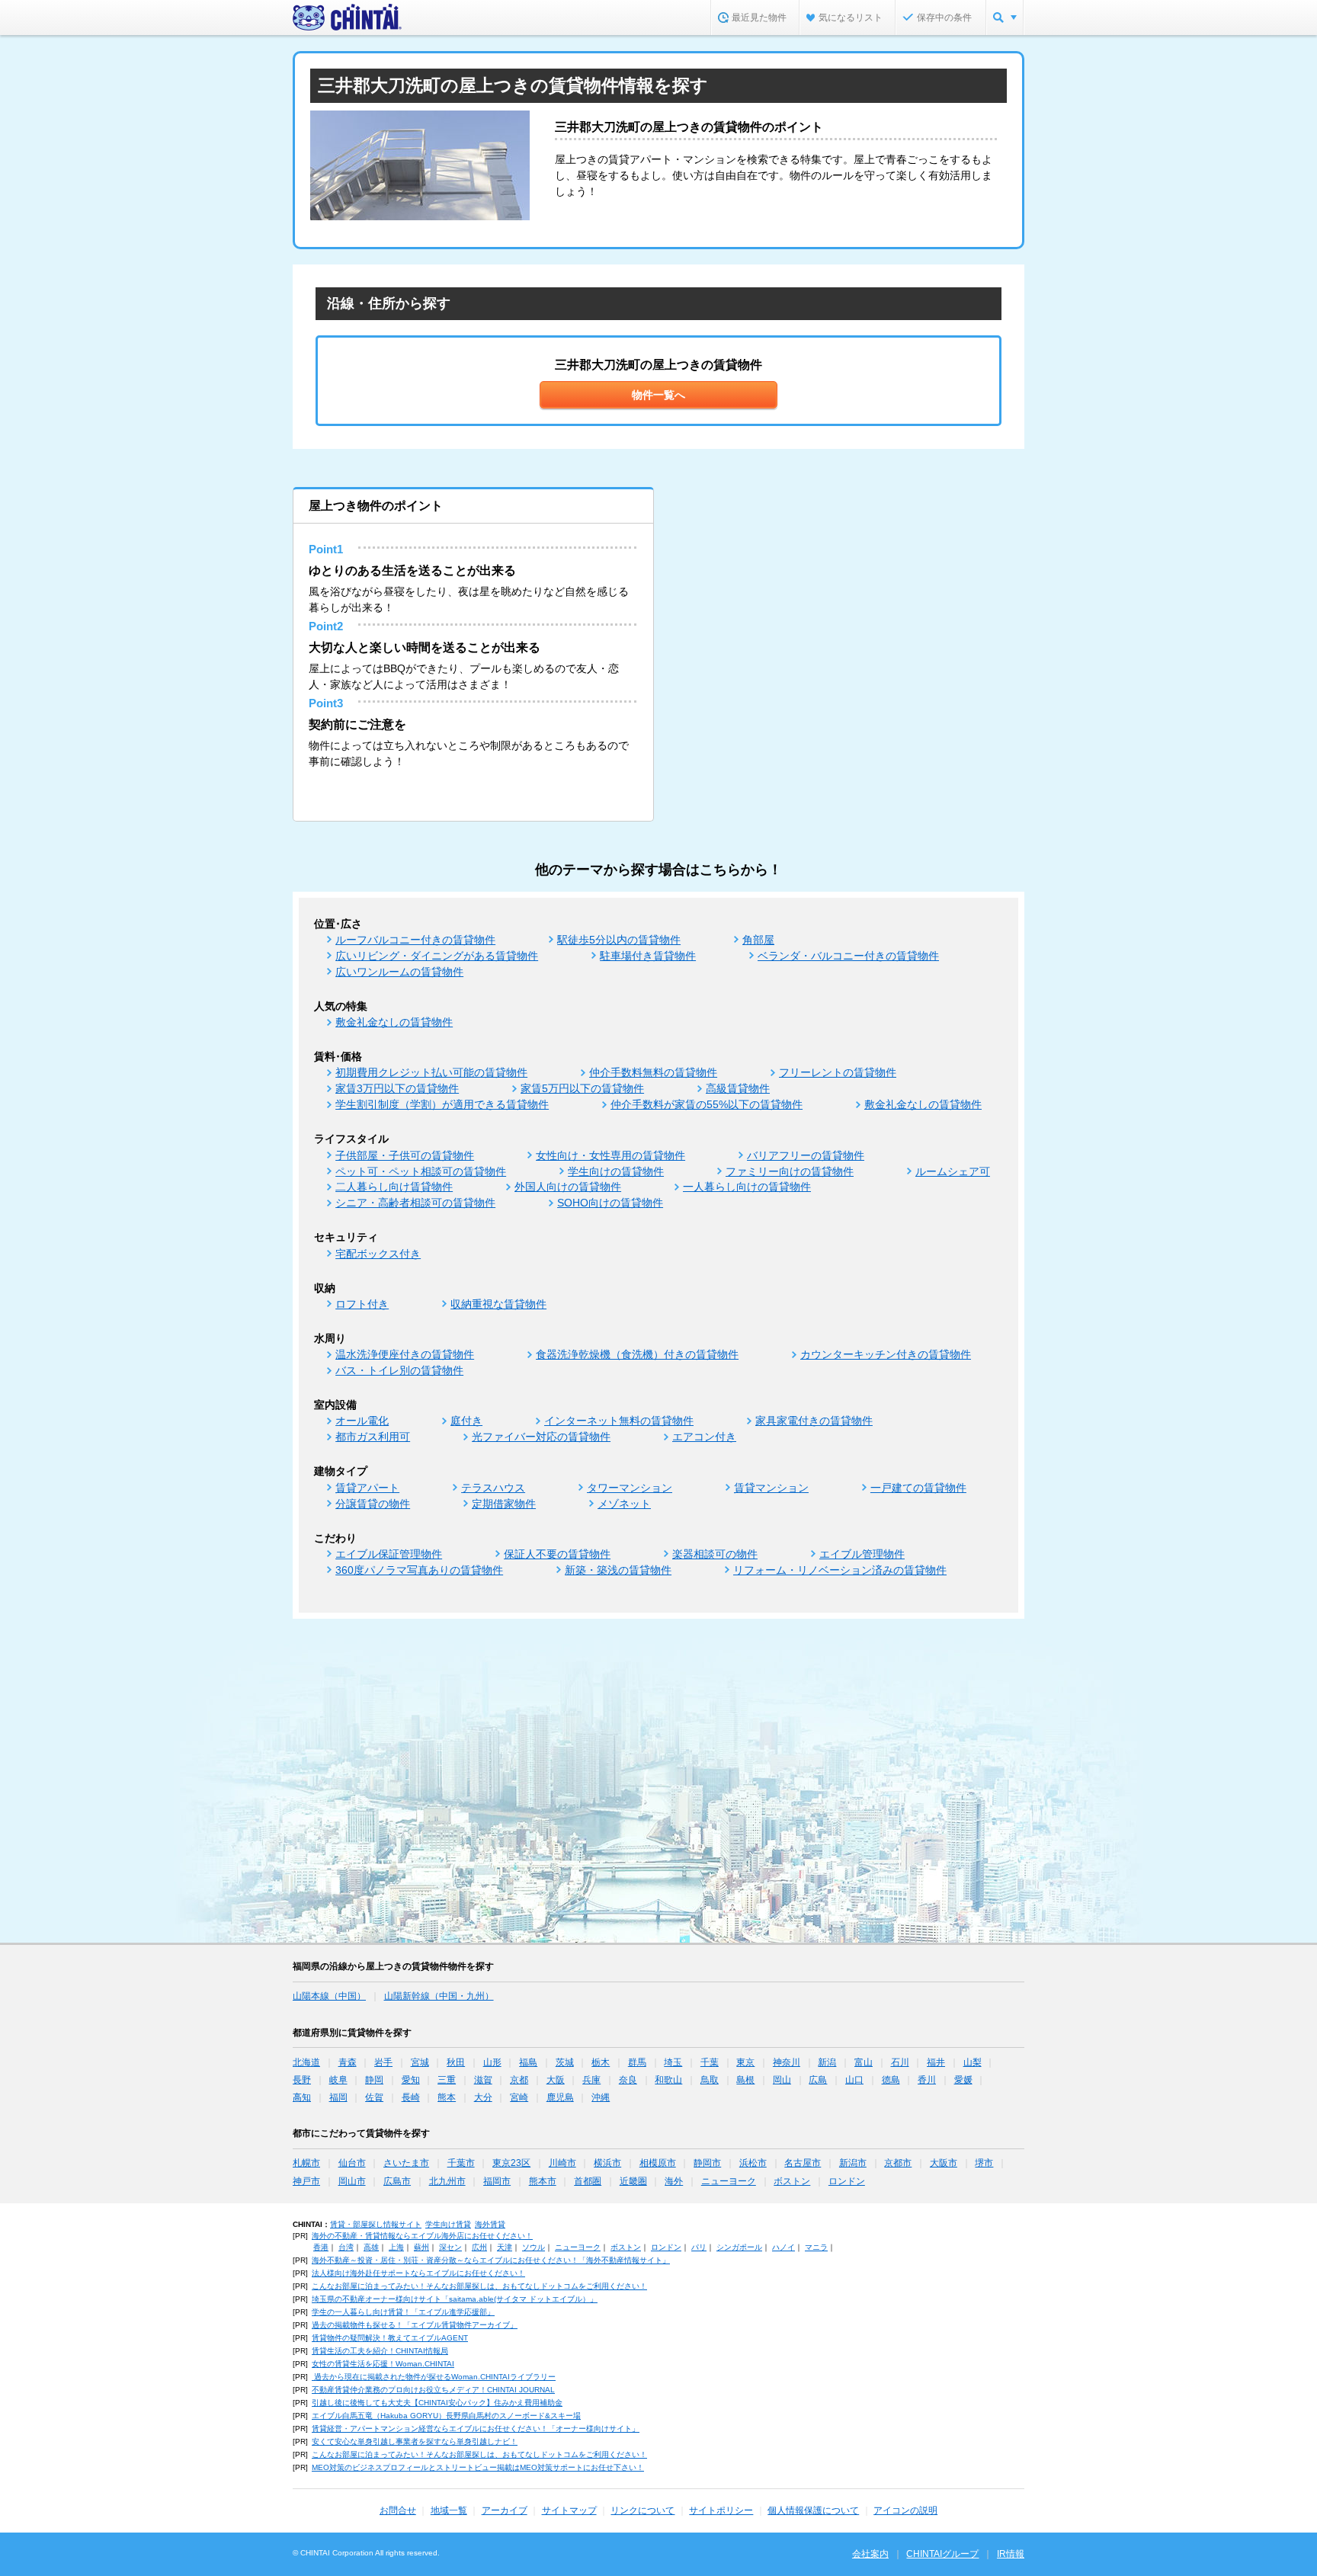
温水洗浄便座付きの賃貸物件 (405, 1354)
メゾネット (624, 1504)
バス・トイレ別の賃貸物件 (399, 1370)
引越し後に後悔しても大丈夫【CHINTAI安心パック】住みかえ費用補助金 (437, 2403)
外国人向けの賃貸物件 (568, 1187)
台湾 (346, 2247)
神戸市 (306, 2181)
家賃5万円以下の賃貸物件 (582, 1088)
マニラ (816, 2247)
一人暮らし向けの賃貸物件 (747, 1187)
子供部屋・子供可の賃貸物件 (405, 1155)
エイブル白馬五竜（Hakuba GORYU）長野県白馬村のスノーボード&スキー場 (446, 2416)
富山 (864, 2062)
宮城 (420, 2062)
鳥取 (710, 2080)
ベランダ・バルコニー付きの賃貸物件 (848, 956)
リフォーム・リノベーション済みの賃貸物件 (840, 1570)
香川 (927, 2080)
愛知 (411, 2080)
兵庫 (591, 2080)
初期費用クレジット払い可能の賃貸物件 (431, 1072)
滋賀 (483, 2080)
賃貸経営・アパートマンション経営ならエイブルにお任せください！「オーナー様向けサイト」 (476, 2429)
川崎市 (562, 2163)
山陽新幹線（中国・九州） (439, 1996)
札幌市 (306, 2163)
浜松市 (753, 2163)
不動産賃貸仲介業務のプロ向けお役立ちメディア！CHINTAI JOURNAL (433, 2390)
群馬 (637, 2062)
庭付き (466, 1421)
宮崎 (519, 2097)
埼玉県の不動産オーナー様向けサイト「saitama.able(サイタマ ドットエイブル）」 (455, 2299)
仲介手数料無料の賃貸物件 (653, 1072)
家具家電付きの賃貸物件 (814, 1421)
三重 (447, 2080)
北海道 (306, 2062)
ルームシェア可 (953, 1171)
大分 (483, 2097)
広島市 (397, 2181)
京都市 (898, 2163)
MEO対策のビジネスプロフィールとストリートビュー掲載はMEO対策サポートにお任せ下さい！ (478, 2467)
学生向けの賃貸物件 (616, 1171)
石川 (900, 2062)
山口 (854, 2080)
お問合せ (398, 2510)
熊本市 (543, 2181)
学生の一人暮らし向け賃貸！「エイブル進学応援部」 (403, 2312)
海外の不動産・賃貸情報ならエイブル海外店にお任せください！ (422, 2236)
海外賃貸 (490, 2224)
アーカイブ (505, 2510)
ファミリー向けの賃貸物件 (790, 1171)
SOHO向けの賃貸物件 (610, 1203)
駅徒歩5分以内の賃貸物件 (619, 940)
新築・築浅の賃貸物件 (618, 1570)
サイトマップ (569, 2510)
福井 (936, 2062)
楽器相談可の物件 (715, 1554)
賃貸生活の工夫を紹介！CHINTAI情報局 (380, 2351)
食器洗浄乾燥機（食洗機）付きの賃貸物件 (637, 1354)
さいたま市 (406, 2163)
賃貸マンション (771, 1488)
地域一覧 (449, 2510)
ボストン (792, 2181)
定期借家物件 (504, 1504)
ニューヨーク (729, 2181)
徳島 (891, 2080)
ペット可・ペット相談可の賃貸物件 (421, 1171)
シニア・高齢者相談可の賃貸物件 (415, 1203)
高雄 (371, 2247)
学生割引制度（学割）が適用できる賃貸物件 (442, 1104)
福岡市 (497, 2181)
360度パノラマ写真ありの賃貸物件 (419, 1570)
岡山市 (352, 2181)
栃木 (601, 2062)
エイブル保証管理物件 (389, 1554)
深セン (450, 2247)
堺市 (984, 2163)
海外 (674, 2181)
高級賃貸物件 (738, 1088)
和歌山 (668, 2080)
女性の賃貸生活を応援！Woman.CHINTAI (383, 2364)
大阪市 (944, 2163)
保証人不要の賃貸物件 (557, 1554)
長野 (302, 2080)
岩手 (383, 2062)
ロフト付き (362, 1304)
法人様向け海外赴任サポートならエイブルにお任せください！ (418, 2273)
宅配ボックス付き (378, 1254)
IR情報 (1011, 2554)
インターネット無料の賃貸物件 (619, 1421)
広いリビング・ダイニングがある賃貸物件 (437, 956)
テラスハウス (493, 1488)
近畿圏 (633, 2181)
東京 (745, 2062)
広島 (818, 2080)
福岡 (338, 2097)
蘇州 (421, 2247)
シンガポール (739, 2247)
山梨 (973, 2062)
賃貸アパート (367, 1488)
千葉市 (461, 2163)
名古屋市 (803, 2163)
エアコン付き (704, 1437)
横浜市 (607, 2163)
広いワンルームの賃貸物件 (399, 972)
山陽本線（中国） (329, 1996)
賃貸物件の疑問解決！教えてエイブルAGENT (390, 2338)
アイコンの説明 (905, 2510)
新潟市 (853, 2163)
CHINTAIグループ (942, 2554)
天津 (505, 2247)
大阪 (556, 2080)
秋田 (456, 2062)
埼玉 (673, 2062)
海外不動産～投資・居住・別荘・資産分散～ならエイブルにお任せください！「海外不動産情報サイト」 (491, 2260)
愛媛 (963, 2080)
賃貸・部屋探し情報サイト (376, 2224)
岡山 (782, 2080)
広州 (479, 2247)
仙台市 (352, 2163)
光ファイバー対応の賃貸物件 (541, 1437)
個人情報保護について (813, 2510)
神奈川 (787, 2062)
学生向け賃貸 (448, 2224)
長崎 (411, 2097)
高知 (302, 2097)
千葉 (710, 2062)
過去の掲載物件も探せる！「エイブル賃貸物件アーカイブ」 (415, 2325)
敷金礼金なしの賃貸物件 (394, 1022)
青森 (348, 2062)
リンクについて (642, 2510)
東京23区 (511, 2163)
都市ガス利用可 (373, 1437)
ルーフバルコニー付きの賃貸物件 (415, 940)
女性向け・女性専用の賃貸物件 (610, 1155)
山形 (492, 2062)
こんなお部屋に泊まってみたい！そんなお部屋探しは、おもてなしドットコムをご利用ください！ (479, 2286)
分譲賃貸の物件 (373, 1504)
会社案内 (870, 2554)
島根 (745, 2080)
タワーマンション (630, 1488)
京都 (519, 2080)
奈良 (628, 2080)
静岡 (374, 2080)
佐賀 (374, 2097)
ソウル (534, 2247)
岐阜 (338, 2080)
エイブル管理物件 (862, 1554)
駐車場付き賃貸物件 (648, 956)
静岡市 (707, 2163)
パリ (699, 2247)
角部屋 (758, 940)
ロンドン (847, 2181)
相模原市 (658, 2163)
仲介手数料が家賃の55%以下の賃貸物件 (707, 1104)
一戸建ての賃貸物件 (918, 1488)
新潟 (827, 2062)
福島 (528, 2062)
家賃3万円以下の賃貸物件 (397, 1088)
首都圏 (588, 2181)
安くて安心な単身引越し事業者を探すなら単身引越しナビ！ (415, 2441)
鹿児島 (560, 2097)
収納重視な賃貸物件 (498, 1304)
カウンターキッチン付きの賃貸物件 (886, 1354)
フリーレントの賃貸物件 (838, 1072)
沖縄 (601, 2097)
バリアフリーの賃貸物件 (806, 1155)
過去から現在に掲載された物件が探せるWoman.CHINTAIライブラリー (434, 2377)
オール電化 (362, 1421)
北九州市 (447, 2181)
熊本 (447, 2097)
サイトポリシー (721, 2510)
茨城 (565, 2062)
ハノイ (783, 2247)
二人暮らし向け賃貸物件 (394, 1187)
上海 (396, 2247)
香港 (321, 2247)
